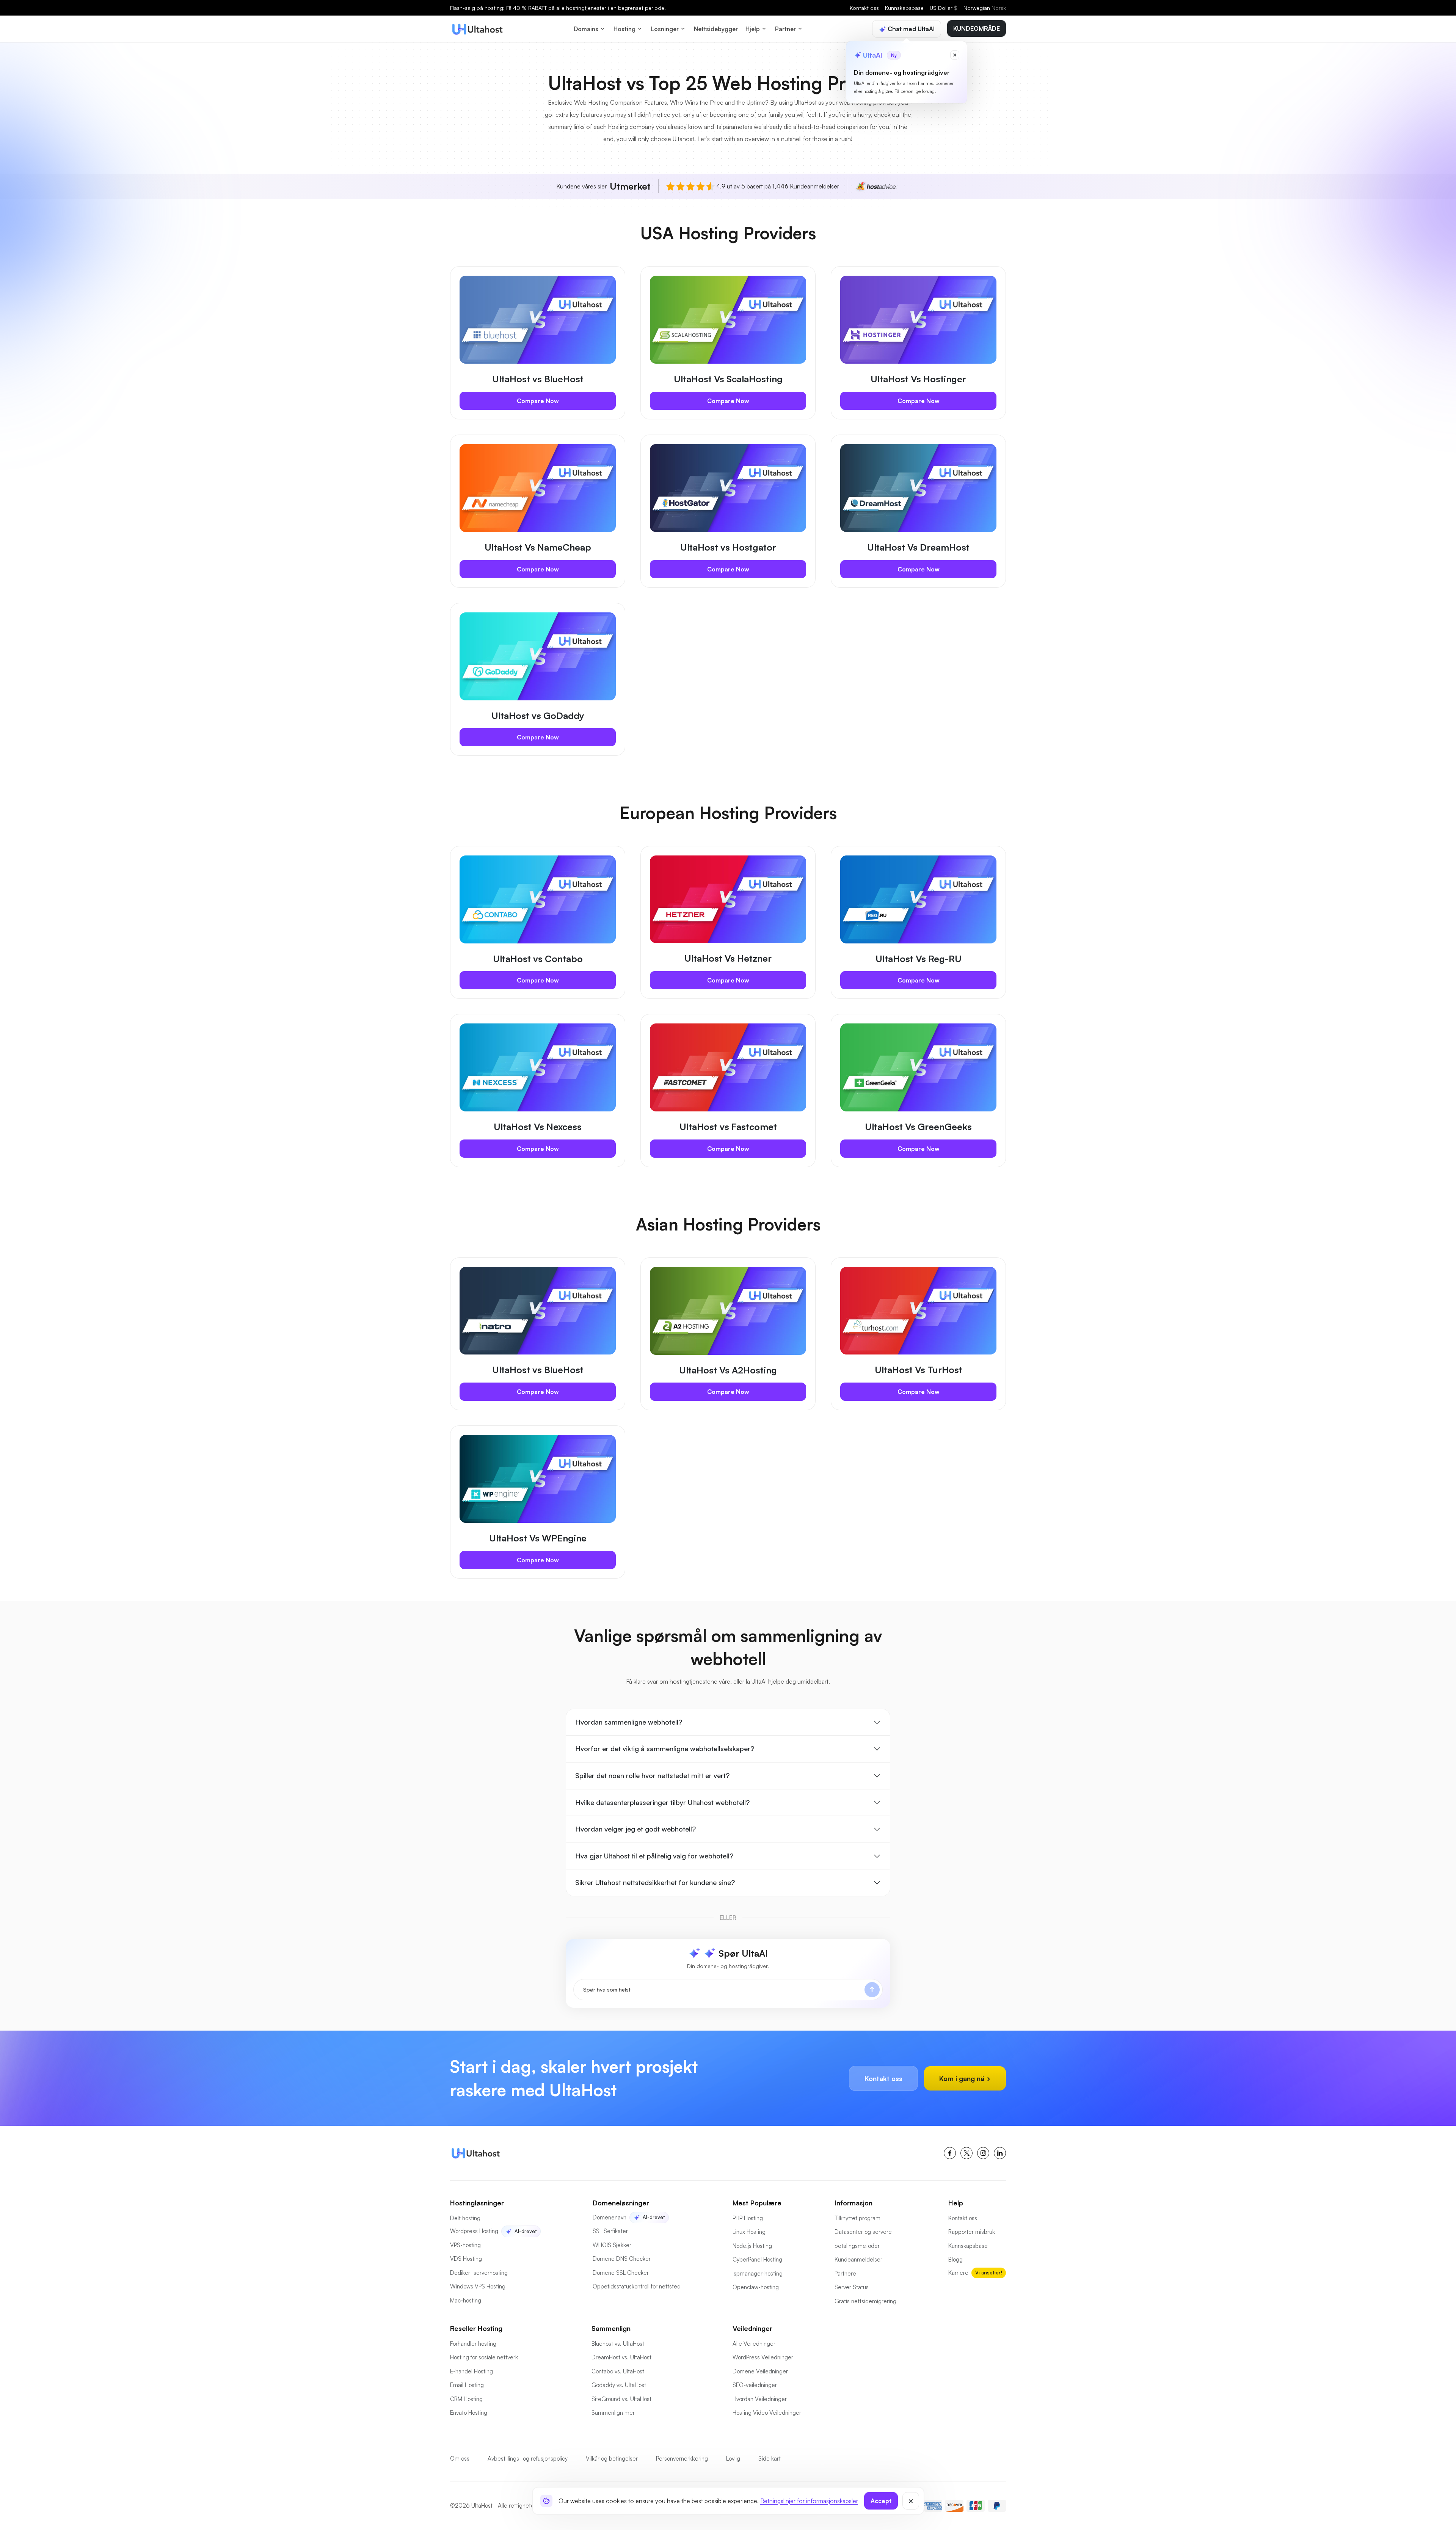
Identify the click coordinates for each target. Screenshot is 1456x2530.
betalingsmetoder (857, 2246)
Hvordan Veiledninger (760, 2399)
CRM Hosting (466, 2399)
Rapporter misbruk (972, 2232)
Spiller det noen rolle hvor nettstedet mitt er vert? (652, 1775)
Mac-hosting (466, 2300)
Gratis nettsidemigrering (865, 2301)
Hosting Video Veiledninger (767, 2413)
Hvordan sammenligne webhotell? (629, 1722)
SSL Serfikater (610, 2231)
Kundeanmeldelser (858, 2259)
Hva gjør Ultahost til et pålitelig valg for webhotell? (654, 1856)
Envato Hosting (469, 2413)
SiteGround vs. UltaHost (621, 2399)
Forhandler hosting (473, 2344)
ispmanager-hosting (758, 2273)
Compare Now (538, 401)
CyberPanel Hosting (757, 2259)
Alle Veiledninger (754, 2344)
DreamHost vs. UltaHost (621, 2357)
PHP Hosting (748, 2218)
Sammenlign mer (613, 2413)
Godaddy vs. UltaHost (619, 2385)
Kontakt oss (864, 8)
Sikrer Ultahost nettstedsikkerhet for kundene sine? (655, 1882)
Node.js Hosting (752, 2246)
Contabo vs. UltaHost (618, 2371)
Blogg (955, 2259)
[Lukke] (911, 2501)
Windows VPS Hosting (478, 2286)
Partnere (845, 2273)
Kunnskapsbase (904, 8)
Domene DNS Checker (622, 2259)
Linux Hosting (749, 2232)
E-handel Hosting (471, 2371)
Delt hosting (465, 2218)
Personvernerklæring (682, 2459)
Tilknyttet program (857, 2218)
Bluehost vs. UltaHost (618, 2344)
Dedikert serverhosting (479, 2273)
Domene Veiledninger (760, 2371)
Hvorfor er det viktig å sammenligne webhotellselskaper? (665, 1748)
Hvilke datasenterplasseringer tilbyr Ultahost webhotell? (662, 1802)
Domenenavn (610, 2217)
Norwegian (985, 8)
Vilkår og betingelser (612, 2459)
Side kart (770, 2459)
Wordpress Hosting (474, 2231)
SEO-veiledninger (755, 2385)
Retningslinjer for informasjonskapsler (809, 2501)
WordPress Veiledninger (763, 2357)
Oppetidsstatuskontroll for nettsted (637, 2286)
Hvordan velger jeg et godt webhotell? (635, 1829)
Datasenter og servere (863, 2232)
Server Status (852, 2287)
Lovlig (733, 2459)
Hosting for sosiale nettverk (484, 2357)
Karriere (958, 2273)
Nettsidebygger (716, 29)
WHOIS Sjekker (612, 2245)
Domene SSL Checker (621, 2273)
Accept (881, 2501)
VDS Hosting (466, 2259)
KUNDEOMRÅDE (977, 28)
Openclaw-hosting (756, 2287)
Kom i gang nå (963, 2078)
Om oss (460, 2459)
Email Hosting (467, 2385)
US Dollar (944, 8)
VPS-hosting (465, 2245)
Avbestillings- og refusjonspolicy (528, 2459)
